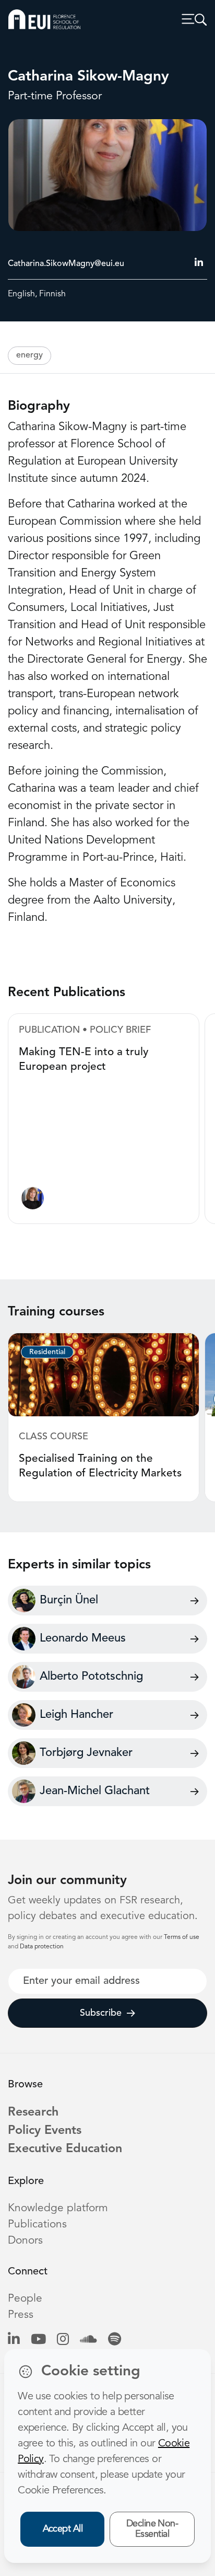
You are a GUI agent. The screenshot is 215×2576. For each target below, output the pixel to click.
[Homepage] (44, 19)
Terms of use (182, 1937)
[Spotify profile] (115, 2340)
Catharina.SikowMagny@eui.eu (66, 264)
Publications (37, 2225)
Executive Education (65, 2149)
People (25, 2299)
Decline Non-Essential (152, 2529)
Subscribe (101, 2013)
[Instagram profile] (63, 2340)
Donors (25, 2241)
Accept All (63, 2529)
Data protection (42, 1947)
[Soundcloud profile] (88, 2340)
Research (33, 2112)
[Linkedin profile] (14, 2340)
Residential (47, 1352)
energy (29, 355)
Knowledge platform (58, 2208)
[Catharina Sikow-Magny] (33, 1201)
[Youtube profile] (38, 2340)
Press (21, 2315)
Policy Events (45, 2131)
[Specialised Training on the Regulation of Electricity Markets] (104, 1374)
